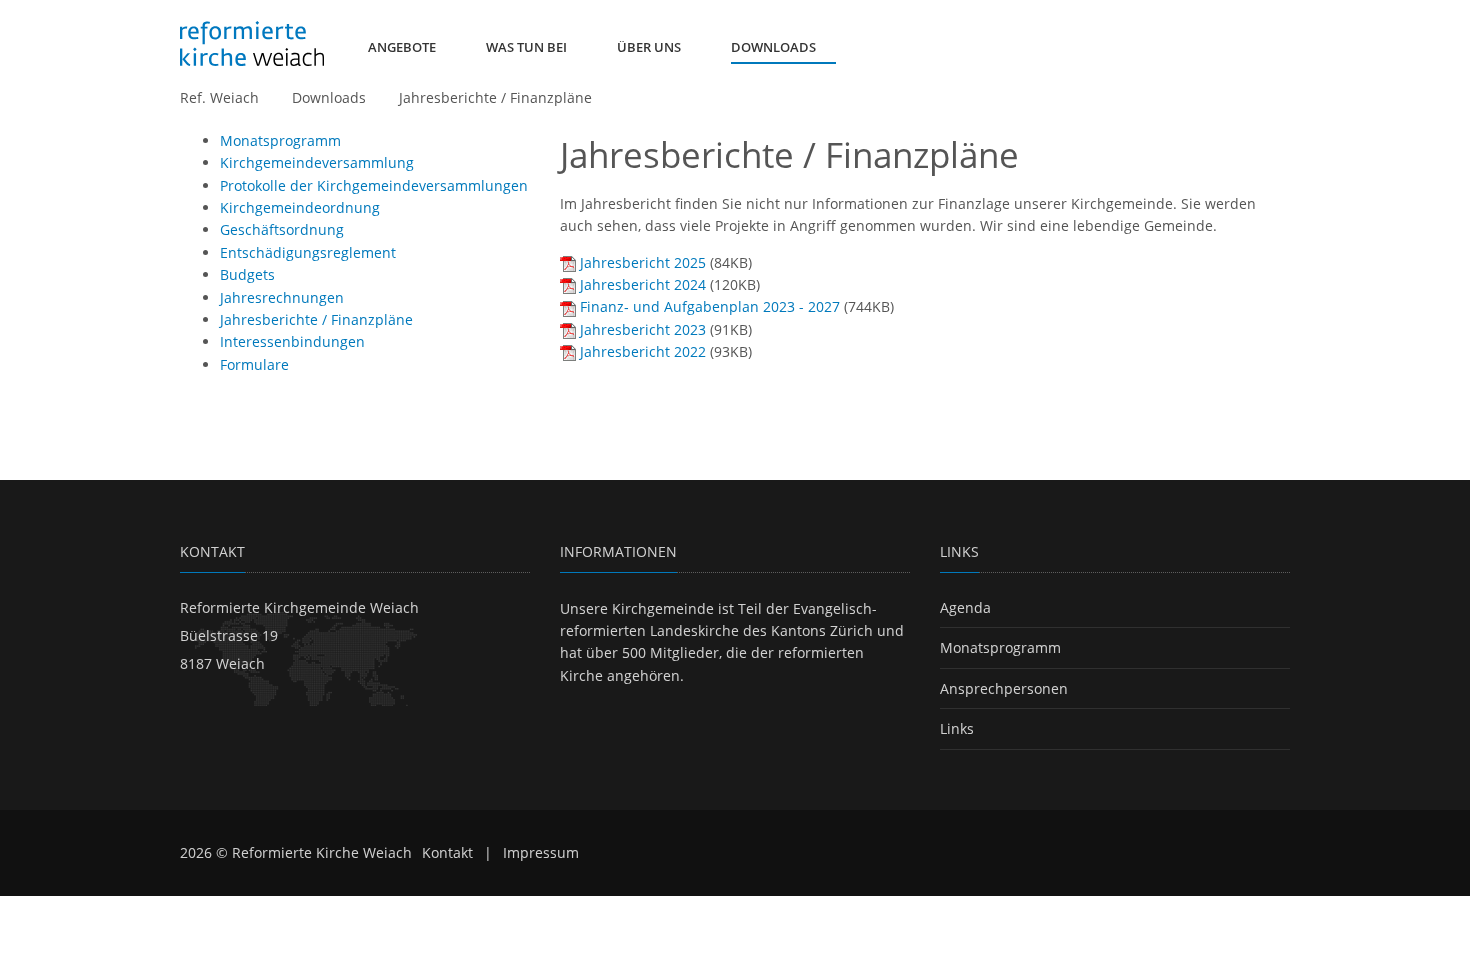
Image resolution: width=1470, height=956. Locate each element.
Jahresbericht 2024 (643, 284)
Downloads (329, 97)
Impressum (541, 852)
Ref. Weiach (219, 97)
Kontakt (447, 852)
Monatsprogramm (1000, 647)
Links (957, 728)
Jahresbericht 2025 (643, 262)
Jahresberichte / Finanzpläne (495, 97)
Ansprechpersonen (1004, 688)
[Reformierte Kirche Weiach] (252, 43)
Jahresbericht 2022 (643, 351)
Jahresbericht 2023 (643, 329)
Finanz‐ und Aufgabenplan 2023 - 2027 (710, 306)
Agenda (965, 607)
